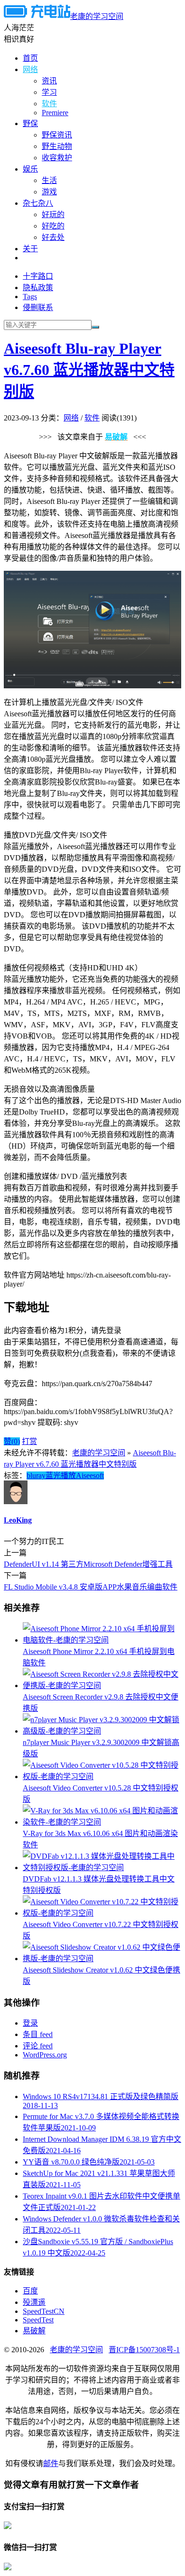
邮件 (51, 2463)
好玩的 (53, 215)
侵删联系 (38, 307)
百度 (30, 2291)
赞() (12, 1441)
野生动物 (57, 146)
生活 (49, 180)
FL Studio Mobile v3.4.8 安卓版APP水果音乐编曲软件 (91, 1587)
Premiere (55, 113)
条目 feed (38, 2034)
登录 (30, 2023)
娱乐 (30, 169)
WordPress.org (45, 2055)
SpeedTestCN (44, 2311)
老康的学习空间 (97, 16)
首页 (30, 58)
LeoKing (18, 1520)
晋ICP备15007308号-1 (144, 2350)
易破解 (34, 2331)
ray (41, 1475)
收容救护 (57, 158)
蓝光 (53, 1475)
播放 (68, 1475)
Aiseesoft (90, 1475)
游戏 (49, 192)
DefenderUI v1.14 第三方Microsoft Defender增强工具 (88, 1564)
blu (31, 1475)
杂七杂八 (38, 203)
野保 (30, 123)
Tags (30, 297)
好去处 (53, 237)
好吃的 (53, 226)
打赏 (29, 1441)
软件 (49, 104)
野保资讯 (57, 135)
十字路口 (38, 276)
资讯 (49, 81)
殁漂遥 (34, 2302)
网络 (30, 69)
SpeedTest (38, 2320)
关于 (30, 249)
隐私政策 (38, 288)
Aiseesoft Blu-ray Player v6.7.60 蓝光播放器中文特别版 (89, 370)
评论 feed (38, 2046)
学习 (49, 92)
